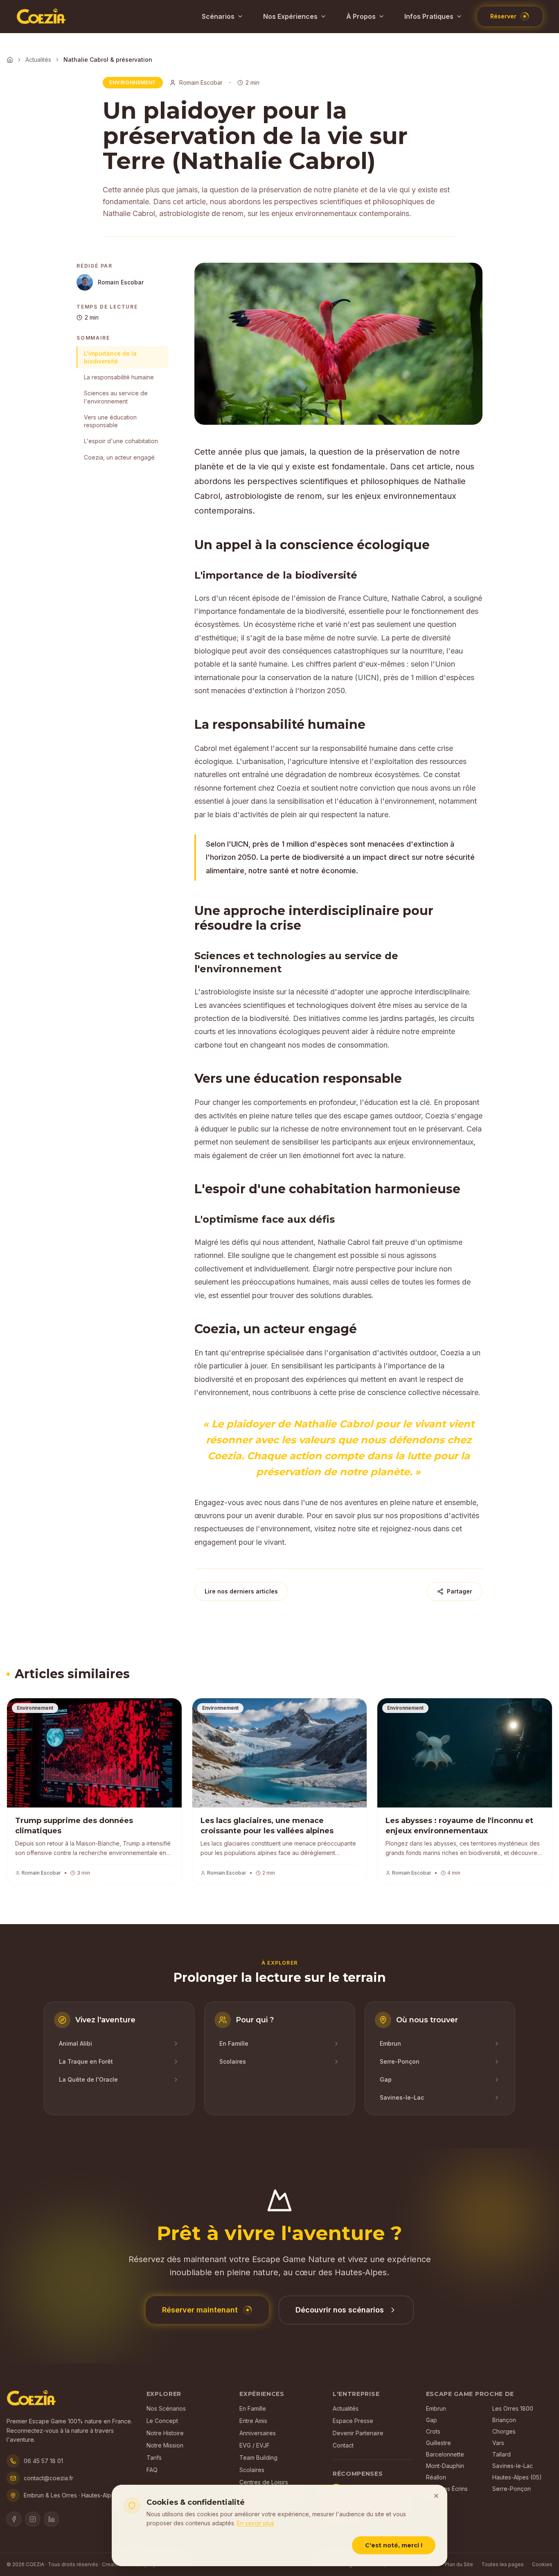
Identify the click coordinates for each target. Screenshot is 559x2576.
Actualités (38, 60)
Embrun (436, 2408)
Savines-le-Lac (513, 2466)
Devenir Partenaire (358, 2433)
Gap (432, 2420)
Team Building (258, 2458)
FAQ (152, 2470)
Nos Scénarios (166, 2408)
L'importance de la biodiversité (110, 357)
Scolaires (252, 2470)
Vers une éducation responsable (110, 421)
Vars (498, 2443)
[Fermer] (436, 2496)
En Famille (253, 2408)
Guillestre (438, 2443)
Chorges (504, 2431)
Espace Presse (353, 2421)
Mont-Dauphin (445, 2466)
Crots (433, 2431)
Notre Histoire (165, 2433)
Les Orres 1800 (513, 2408)
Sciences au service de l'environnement (116, 397)
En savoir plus (256, 2523)
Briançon (504, 2420)
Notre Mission (165, 2445)
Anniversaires (258, 2433)
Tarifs (154, 2458)
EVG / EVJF (255, 2445)
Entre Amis (253, 2421)
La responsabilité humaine (119, 377)
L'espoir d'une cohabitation (121, 441)
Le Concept (162, 2421)
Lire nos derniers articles (241, 1591)
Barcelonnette (445, 2454)
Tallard (502, 2454)
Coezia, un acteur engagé (119, 457)
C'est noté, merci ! (394, 2545)
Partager (460, 1591)
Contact (343, 2445)
